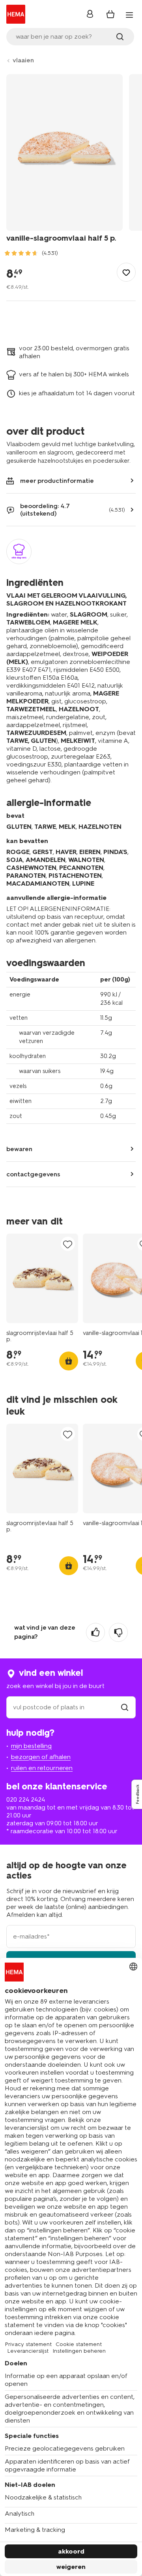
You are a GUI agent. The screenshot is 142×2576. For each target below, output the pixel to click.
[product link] (42, 1278)
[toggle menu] (129, 15)
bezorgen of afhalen (41, 1757)
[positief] (95, 1632)
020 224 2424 (26, 1799)
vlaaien (23, 60)
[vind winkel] (125, 1707)
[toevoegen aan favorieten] (126, 272)
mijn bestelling (31, 1746)
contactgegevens (33, 1174)
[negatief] (118, 1632)
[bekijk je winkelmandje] (110, 14)
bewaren (19, 1149)
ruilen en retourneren (42, 1768)
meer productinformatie (57, 481)
